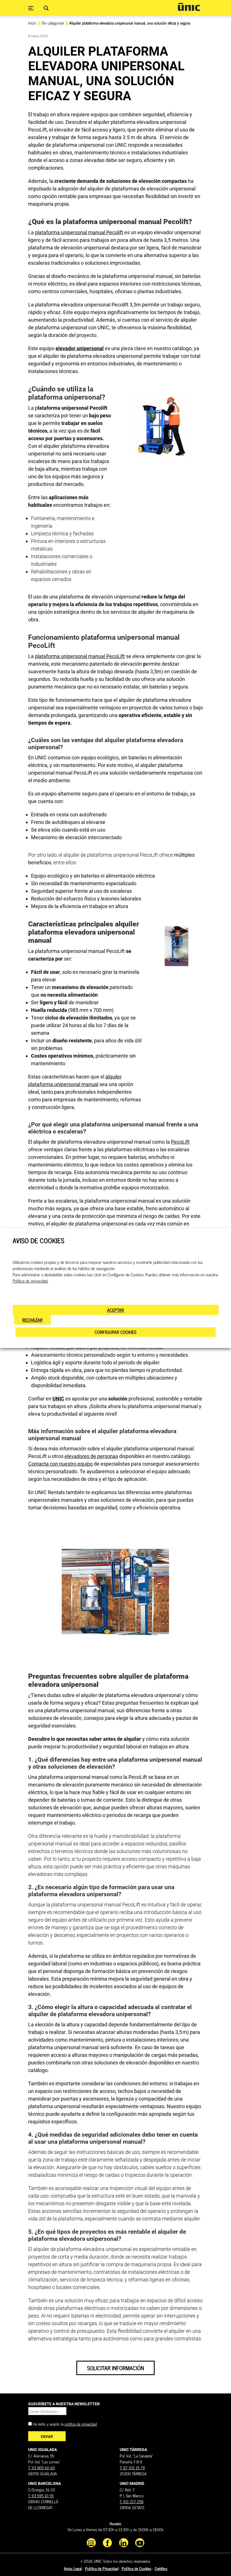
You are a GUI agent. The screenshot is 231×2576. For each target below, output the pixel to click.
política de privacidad (81, 2424)
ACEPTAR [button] (115, 1310)
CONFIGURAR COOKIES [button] (115, 1332)
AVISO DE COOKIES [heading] (38, 1241)
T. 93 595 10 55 (41, 2495)
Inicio (32, 23)
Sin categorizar (53, 23)
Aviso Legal (73, 2568)
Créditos (161, 2568)
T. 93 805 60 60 (42, 2468)
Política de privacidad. (30, 1281)
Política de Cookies (136, 2568)
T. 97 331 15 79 (132, 2468)
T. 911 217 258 (132, 2501)
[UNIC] (189, 7)
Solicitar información (115, 2368)
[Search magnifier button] (46, 8)
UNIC (58, 1399)
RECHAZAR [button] (32, 1320)
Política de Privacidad (102, 2568)
